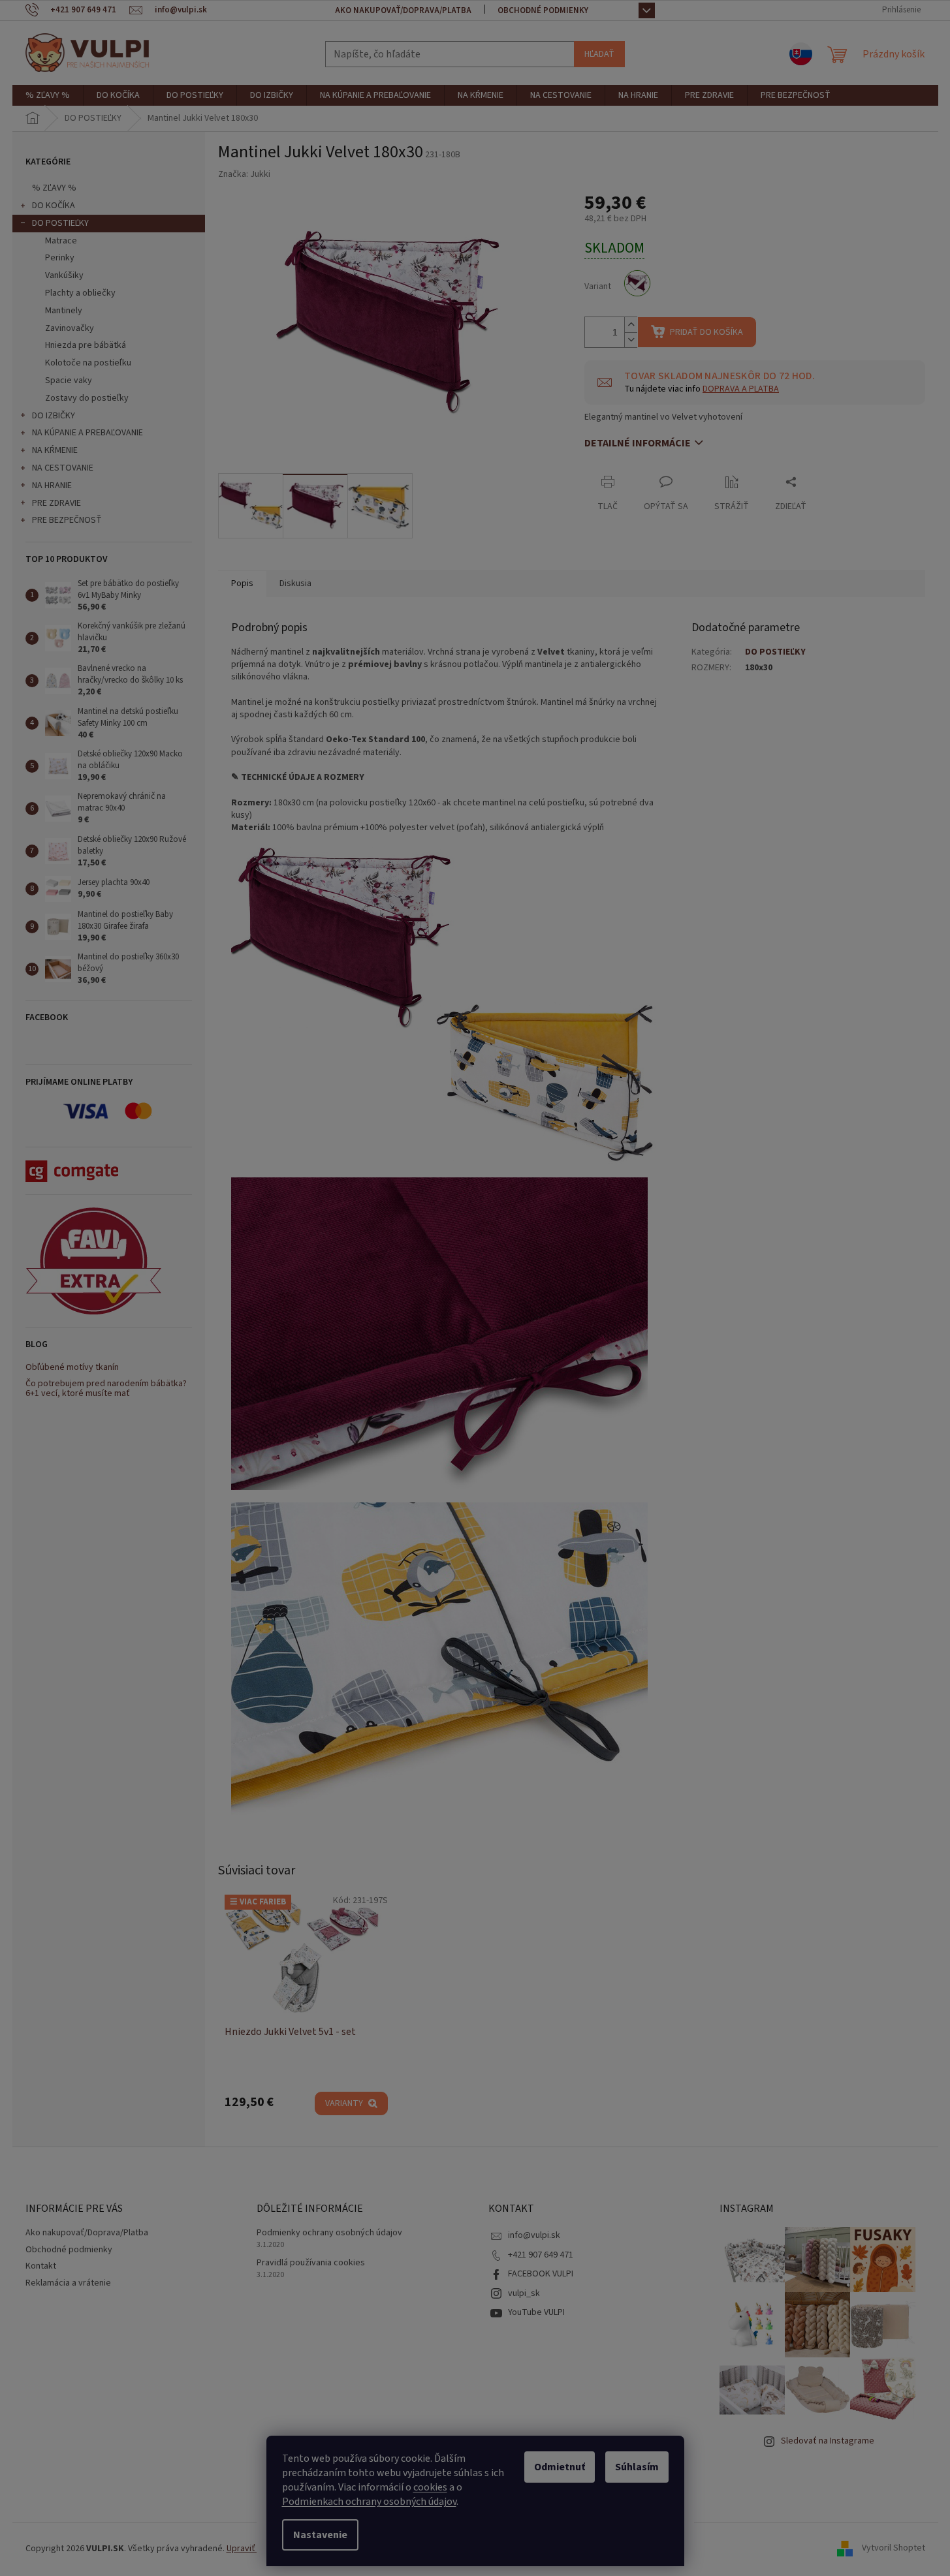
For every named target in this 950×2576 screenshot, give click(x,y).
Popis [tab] (242, 583)
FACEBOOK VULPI (541, 2274)
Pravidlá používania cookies (311, 2263)
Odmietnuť (560, 2467)
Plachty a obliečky (80, 293)
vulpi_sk (524, 2293)
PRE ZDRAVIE (56, 503)
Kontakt (41, 2266)
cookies (430, 2487)
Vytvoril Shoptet (894, 2549)
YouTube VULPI (536, 2312)
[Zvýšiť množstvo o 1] (631, 325)
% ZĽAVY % (54, 188)
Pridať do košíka (706, 332)
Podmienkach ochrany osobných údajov (369, 2502)
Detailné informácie (638, 443)
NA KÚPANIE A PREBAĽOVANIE (87, 433)
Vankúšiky (64, 275)
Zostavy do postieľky (87, 398)
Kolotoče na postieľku (88, 363)
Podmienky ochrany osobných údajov (329, 2233)
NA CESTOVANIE (63, 468)
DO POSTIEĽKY (60, 223)
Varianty (344, 2103)
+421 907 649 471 (541, 2255)
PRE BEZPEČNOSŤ (67, 520)
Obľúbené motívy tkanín (72, 1368)
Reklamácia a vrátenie (68, 2283)
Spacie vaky (69, 380)
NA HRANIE (52, 486)
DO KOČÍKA (54, 206)
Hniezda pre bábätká (86, 345)
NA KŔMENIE (55, 450)
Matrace (61, 241)
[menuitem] (48, 95)
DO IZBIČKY (54, 416)
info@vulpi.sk (534, 2235)
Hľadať (599, 54)
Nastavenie (320, 2535)
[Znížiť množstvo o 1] (631, 340)
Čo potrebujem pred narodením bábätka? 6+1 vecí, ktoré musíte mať (106, 1389)
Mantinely (64, 311)
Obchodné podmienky (543, 10)
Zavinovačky (70, 328)
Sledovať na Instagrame (828, 2441)
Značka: (244, 174)
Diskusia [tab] (295, 583)
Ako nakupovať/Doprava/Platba (403, 10)
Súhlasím (637, 2467)
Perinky (60, 258)
